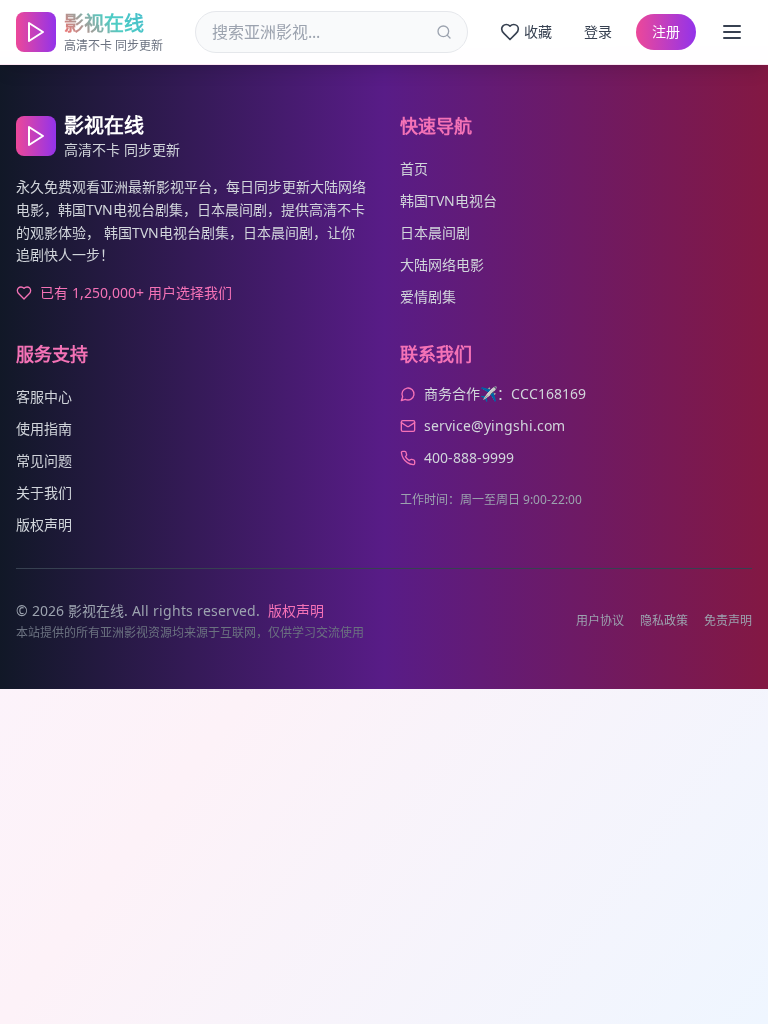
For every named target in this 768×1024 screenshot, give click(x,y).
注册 (666, 31)
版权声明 (44, 524)
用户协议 (600, 621)
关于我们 (44, 492)
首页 (414, 168)
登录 (598, 31)
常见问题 (44, 460)
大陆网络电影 (442, 264)
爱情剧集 (428, 296)
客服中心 (44, 396)
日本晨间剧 (435, 232)
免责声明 (728, 621)
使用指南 (44, 428)
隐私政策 (664, 621)
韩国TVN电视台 (448, 200)
